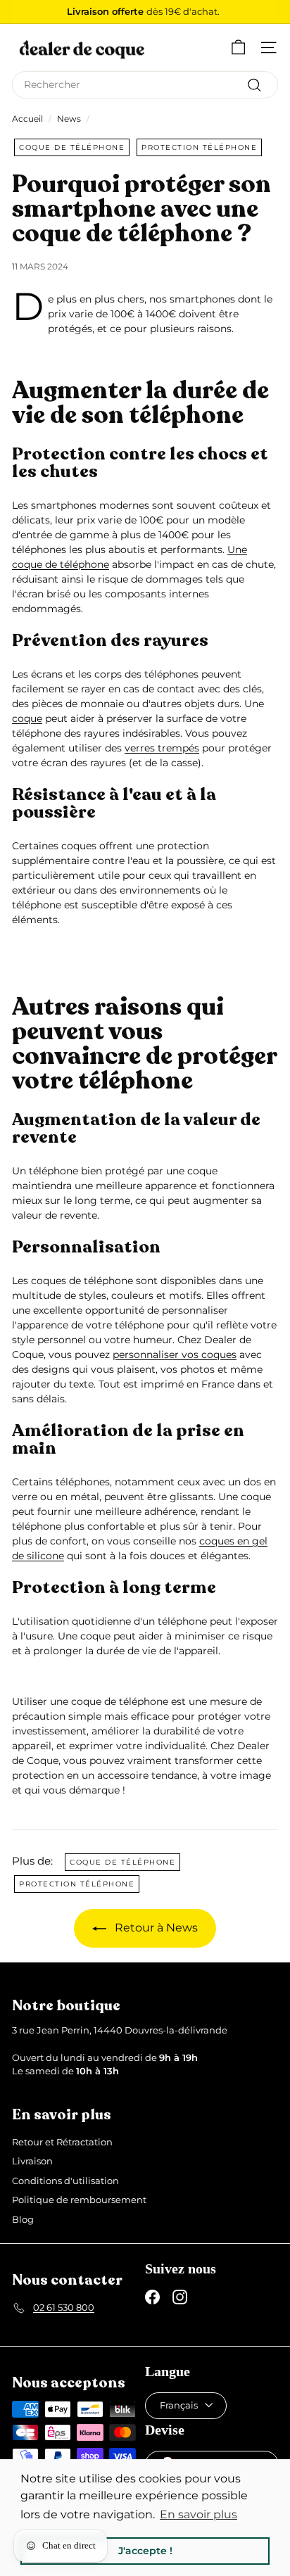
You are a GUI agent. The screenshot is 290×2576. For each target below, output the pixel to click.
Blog (23, 2219)
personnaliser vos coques (175, 1354)
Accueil (27, 119)
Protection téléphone (199, 147)
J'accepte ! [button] (145, 2551)
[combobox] (145, 85)
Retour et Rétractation (62, 2142)
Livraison (32, 2161)
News (69, 119)
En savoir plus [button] (198, 2514)
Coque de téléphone (72, 147)
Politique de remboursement (79, 2200)
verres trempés (162, 748)
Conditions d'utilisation (65, 2181)
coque (27, 718)
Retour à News (155, 1928)
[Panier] (238, 47)
